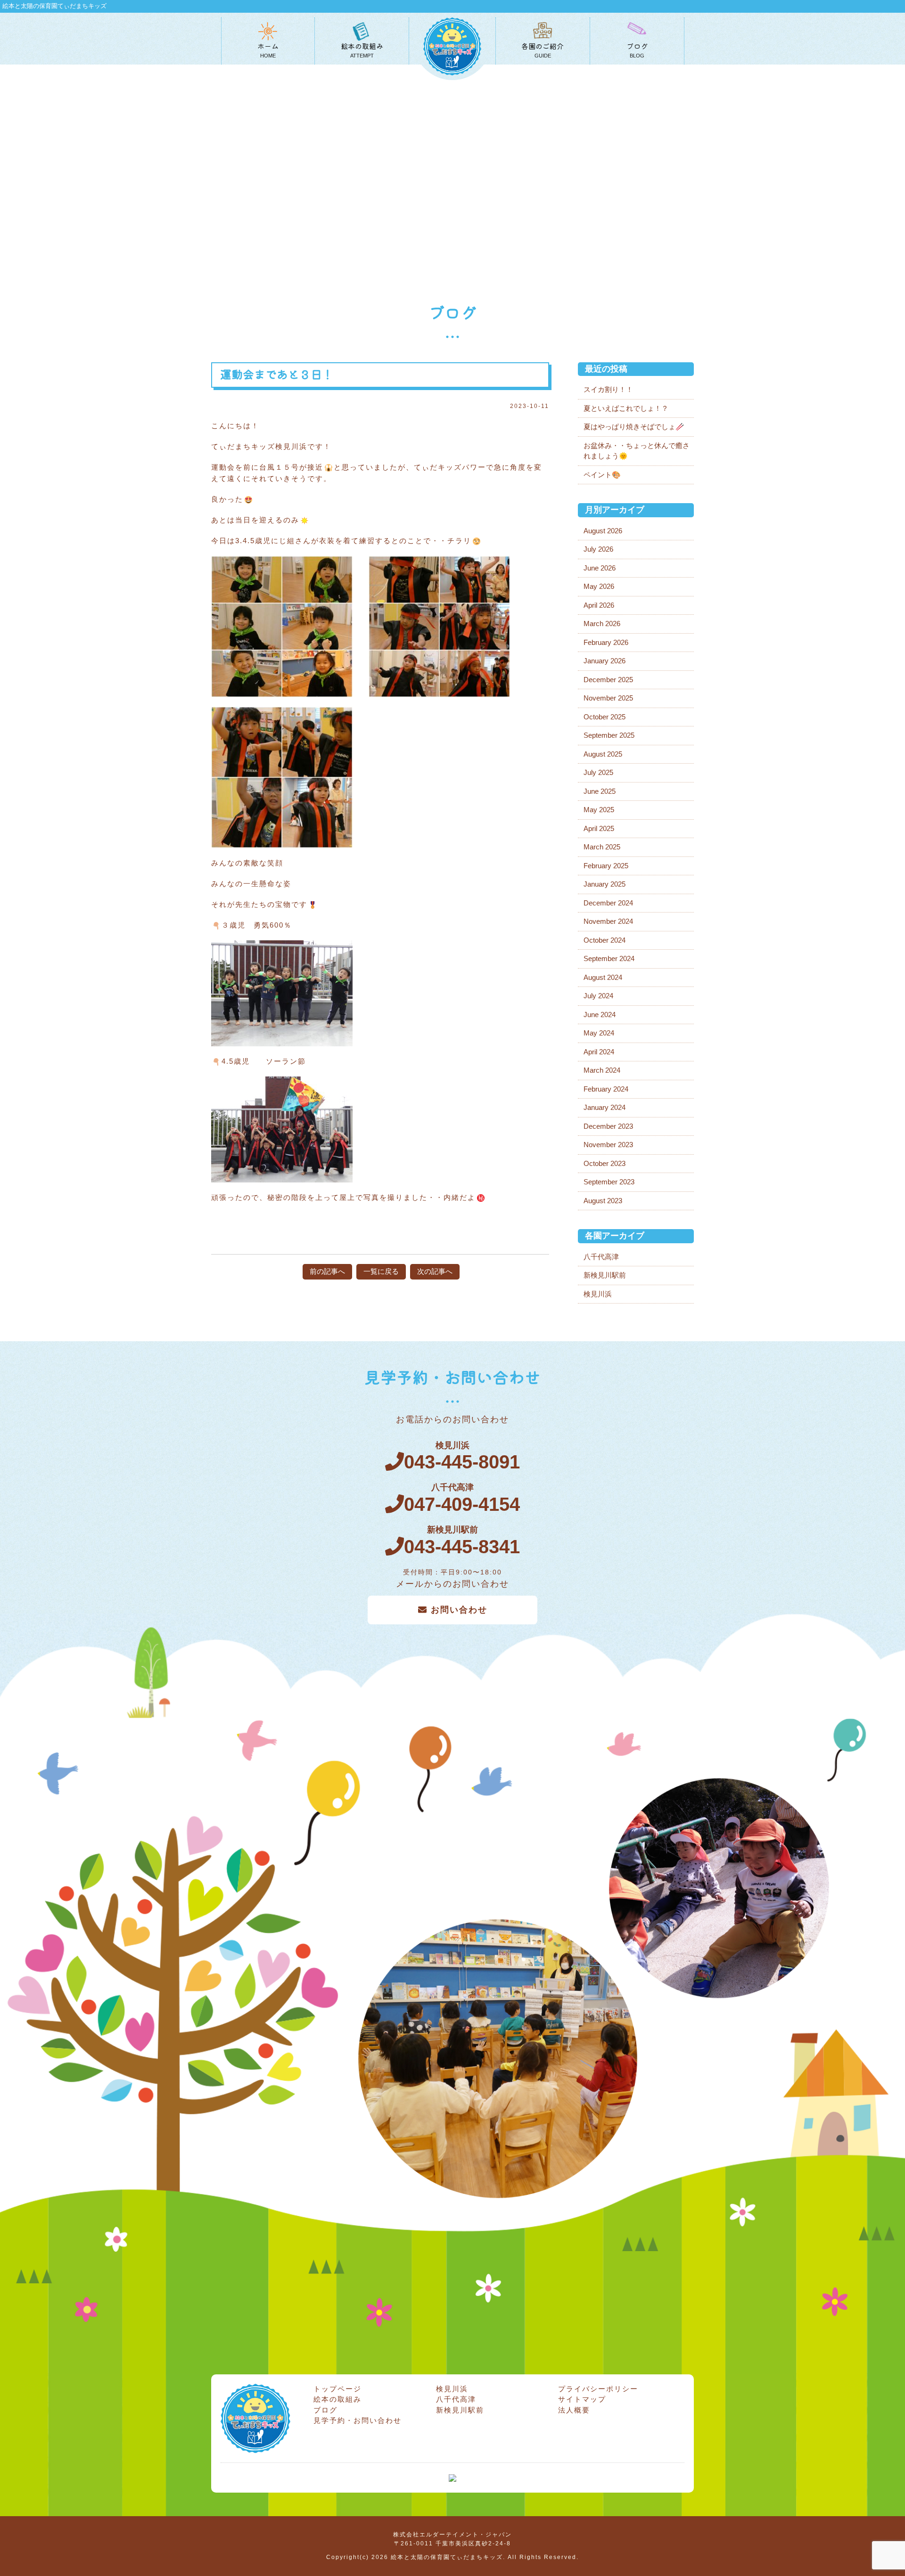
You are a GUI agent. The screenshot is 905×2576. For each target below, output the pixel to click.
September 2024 (609, 958)
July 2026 (598, 549)
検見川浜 (598, 1294)
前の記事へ (327, 1271)
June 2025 (600, 791)
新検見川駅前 (605, 1275)
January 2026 (605, 661)
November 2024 (608, 921)
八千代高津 (601, 1257)
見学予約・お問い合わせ (358, 2420)
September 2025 (609, 735)
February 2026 (606, 642)
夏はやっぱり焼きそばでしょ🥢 (634, 427)
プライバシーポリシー (598, 2389)
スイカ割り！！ (608, 389)
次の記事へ (435, 1271)
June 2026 (600, 568)
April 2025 (599, 828)
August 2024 (603, 977)
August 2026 (603, 531)
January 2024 (605, 1107)
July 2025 (598, 772)
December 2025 (608, 680)
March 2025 (602, 847)
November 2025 (608, 698)
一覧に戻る (381, 1271)
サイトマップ (582, 2399)
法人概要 (574, 2410)
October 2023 (605, 1163)
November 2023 (608, 1145)
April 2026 (599, 605)
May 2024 (599, 1033)
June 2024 (600, 1015)
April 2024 (599, 1052)
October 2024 (605, 940)
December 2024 (608, 903)
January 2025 (605, 884)
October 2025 (605, 717)
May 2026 (599, 586)
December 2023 (608, 1126)
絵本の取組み (337, 2399)
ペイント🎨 (602, 475)
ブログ (325, 2410)
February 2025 (606, 866)
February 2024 (606, 1089)
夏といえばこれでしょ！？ (626, 408)
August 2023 (603, 1201)
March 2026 (602, 624)
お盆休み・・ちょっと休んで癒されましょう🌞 (637, 451)
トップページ (337, 2389)
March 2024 (602, 1070)
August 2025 (603, 754)
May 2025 (599, 810)
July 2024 (598, 996)
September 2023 (609, 1182)
